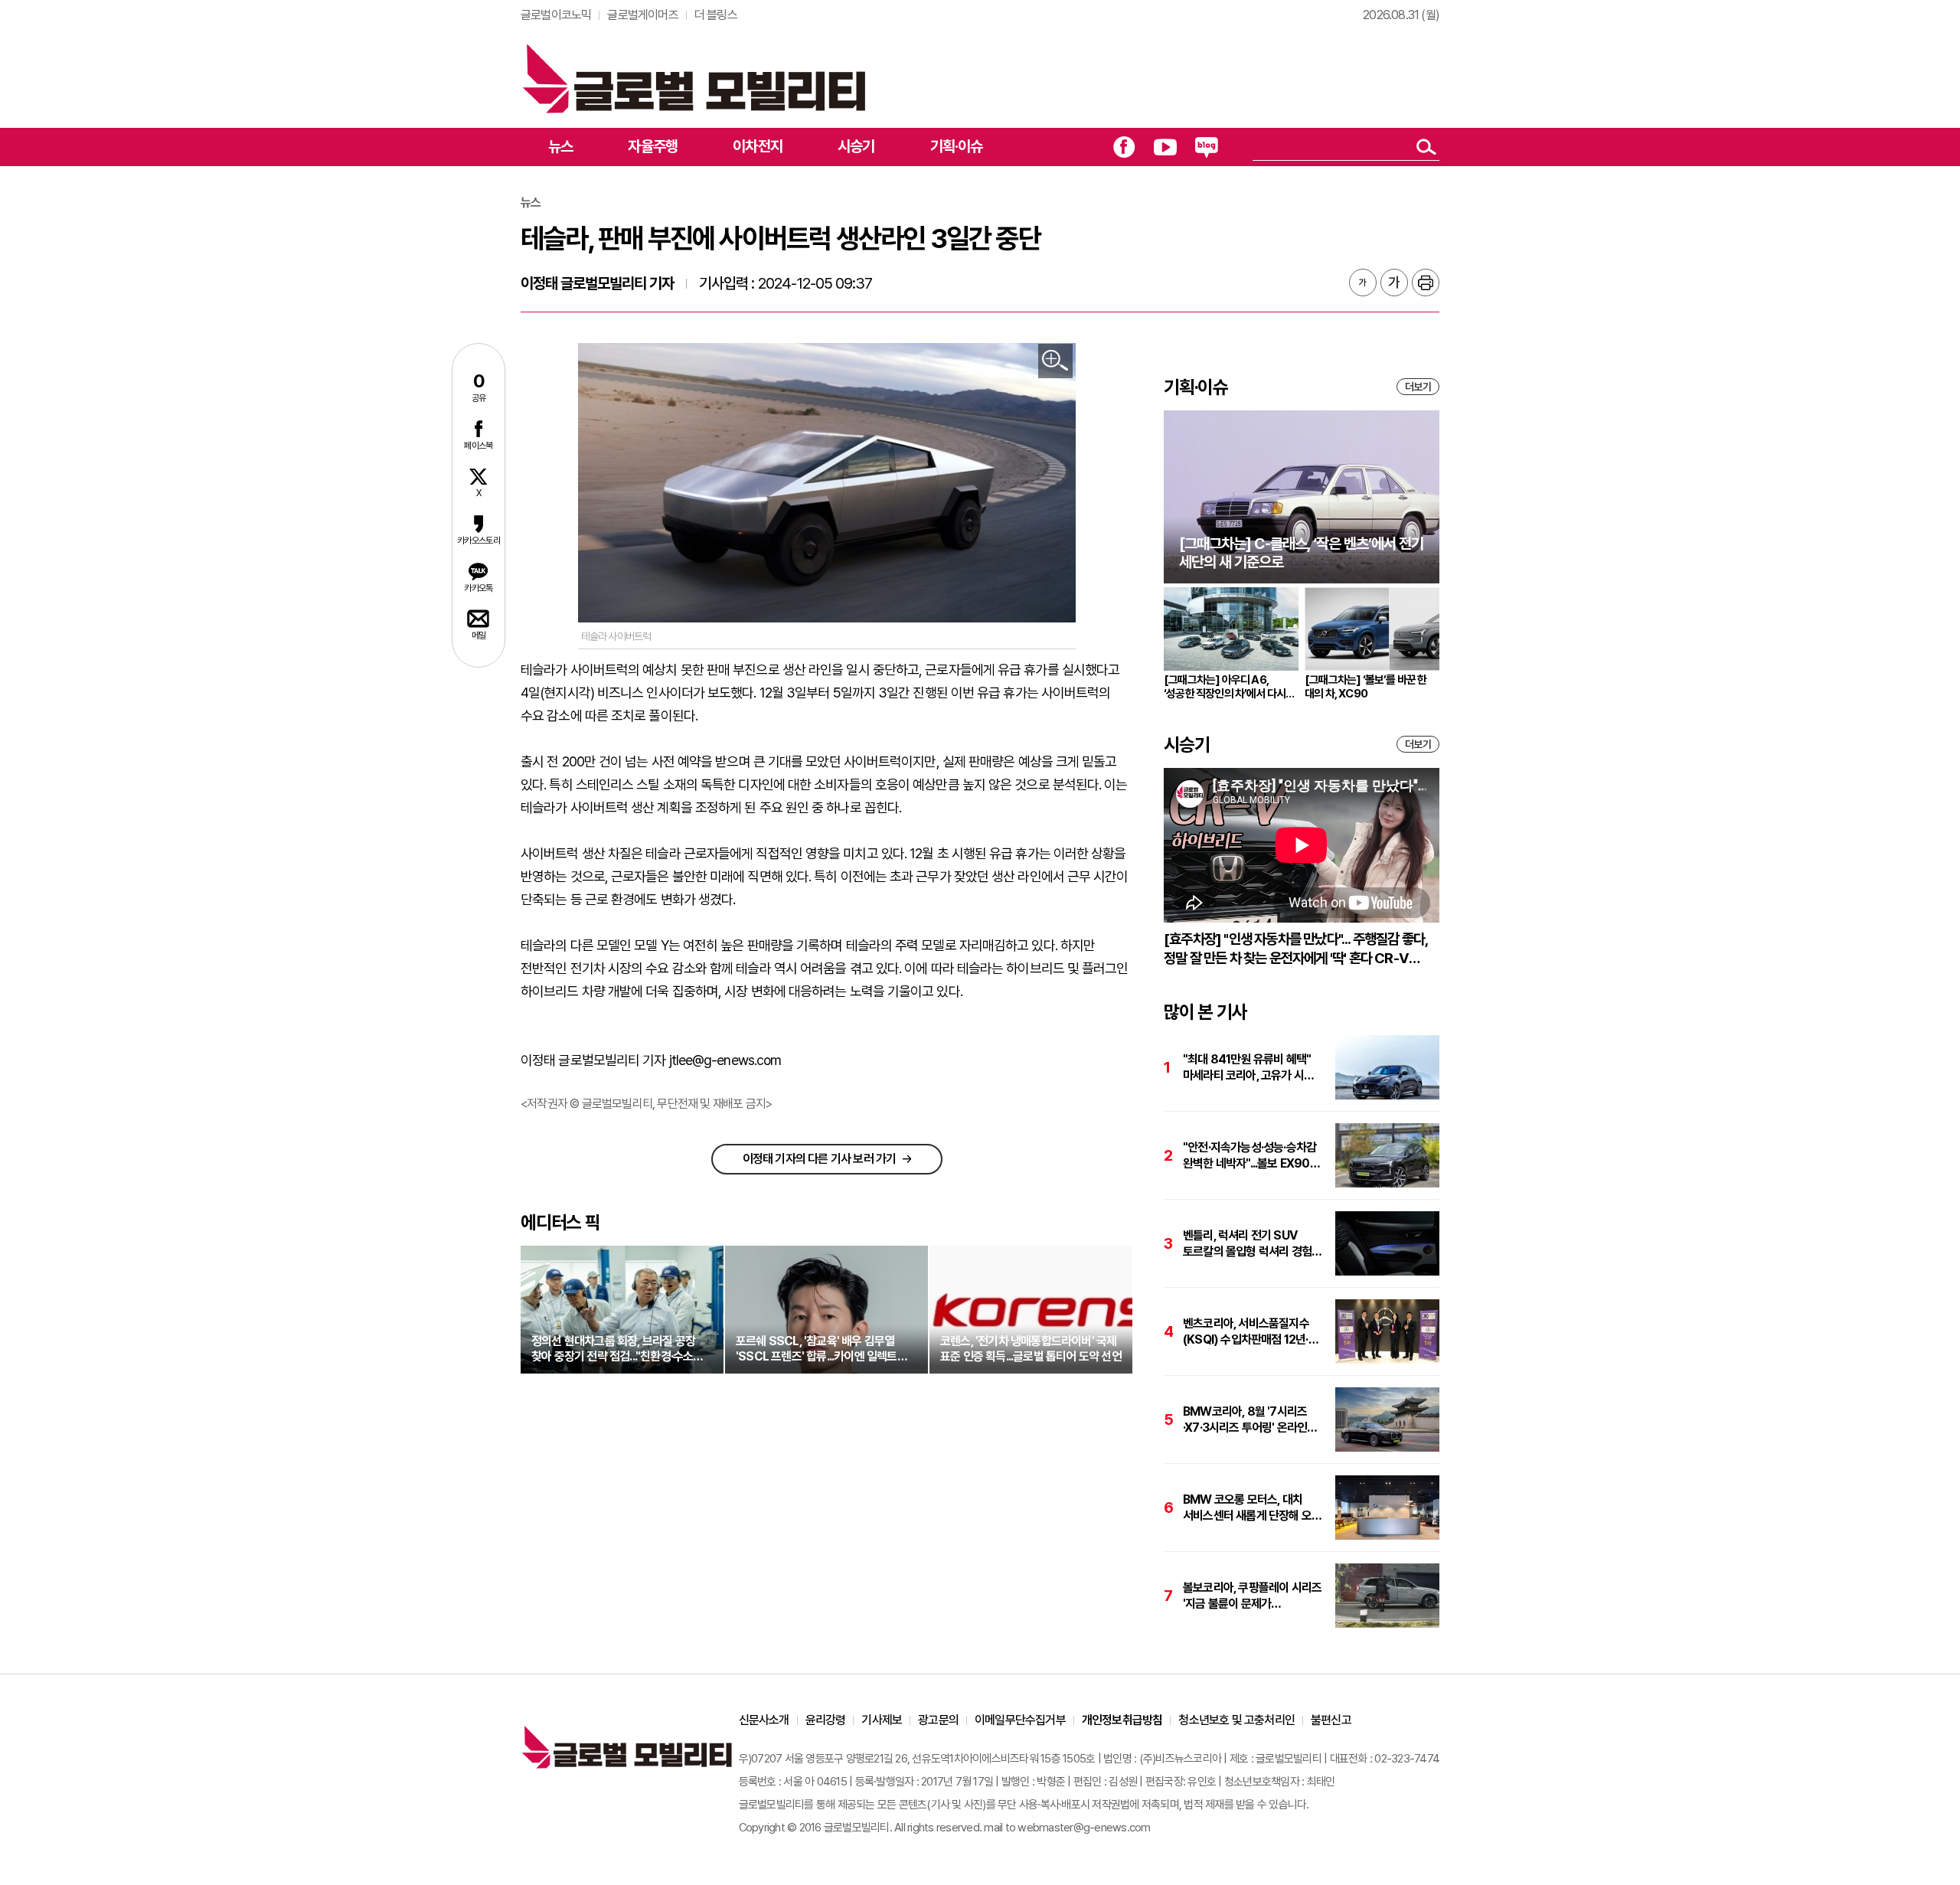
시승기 (856, 146)
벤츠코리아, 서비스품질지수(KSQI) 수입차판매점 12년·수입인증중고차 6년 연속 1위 (1248, 1332)
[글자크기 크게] (1394, 283)
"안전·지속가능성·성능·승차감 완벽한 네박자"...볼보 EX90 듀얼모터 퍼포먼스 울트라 (1249, 1156)
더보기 (1418, 387)
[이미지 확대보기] (1055, 361)
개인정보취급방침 (1122, 1720)
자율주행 (653, 146)
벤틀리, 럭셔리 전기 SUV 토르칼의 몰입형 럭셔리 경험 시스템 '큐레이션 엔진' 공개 (1247, 1244)
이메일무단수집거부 (1020, 1720)
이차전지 (758, 146)
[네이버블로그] (1207, 147)
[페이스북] (1124, 147)
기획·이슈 (957, 146)
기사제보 (882, 1720)
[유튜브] (1165, 147)
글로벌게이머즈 (642, 15)
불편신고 (1331, 1720)
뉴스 (560, 146)
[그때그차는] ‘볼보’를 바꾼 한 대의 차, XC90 (1366, 687)
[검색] (1426, 147)
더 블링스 (716, 15)
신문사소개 (764, 1720)
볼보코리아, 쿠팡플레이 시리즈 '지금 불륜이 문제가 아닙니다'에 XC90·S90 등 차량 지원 (1252, 1596)
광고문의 (938, 1720)
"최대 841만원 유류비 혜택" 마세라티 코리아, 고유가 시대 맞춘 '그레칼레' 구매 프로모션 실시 (1249, 1068)
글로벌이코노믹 (556, 15)
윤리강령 (826, 1720)
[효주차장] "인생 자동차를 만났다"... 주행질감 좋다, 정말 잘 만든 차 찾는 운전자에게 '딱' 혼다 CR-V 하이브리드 (1295, 949)
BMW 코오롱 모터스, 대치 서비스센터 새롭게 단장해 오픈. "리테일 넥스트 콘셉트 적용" (1253, 1508)
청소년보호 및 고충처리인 (1236, 1720)
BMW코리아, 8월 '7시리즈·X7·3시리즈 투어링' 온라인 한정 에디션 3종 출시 (1245, 1420)
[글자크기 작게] (1363, 283)
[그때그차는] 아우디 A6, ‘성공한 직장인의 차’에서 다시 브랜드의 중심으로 (1225, 687)
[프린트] (1426, 283)
